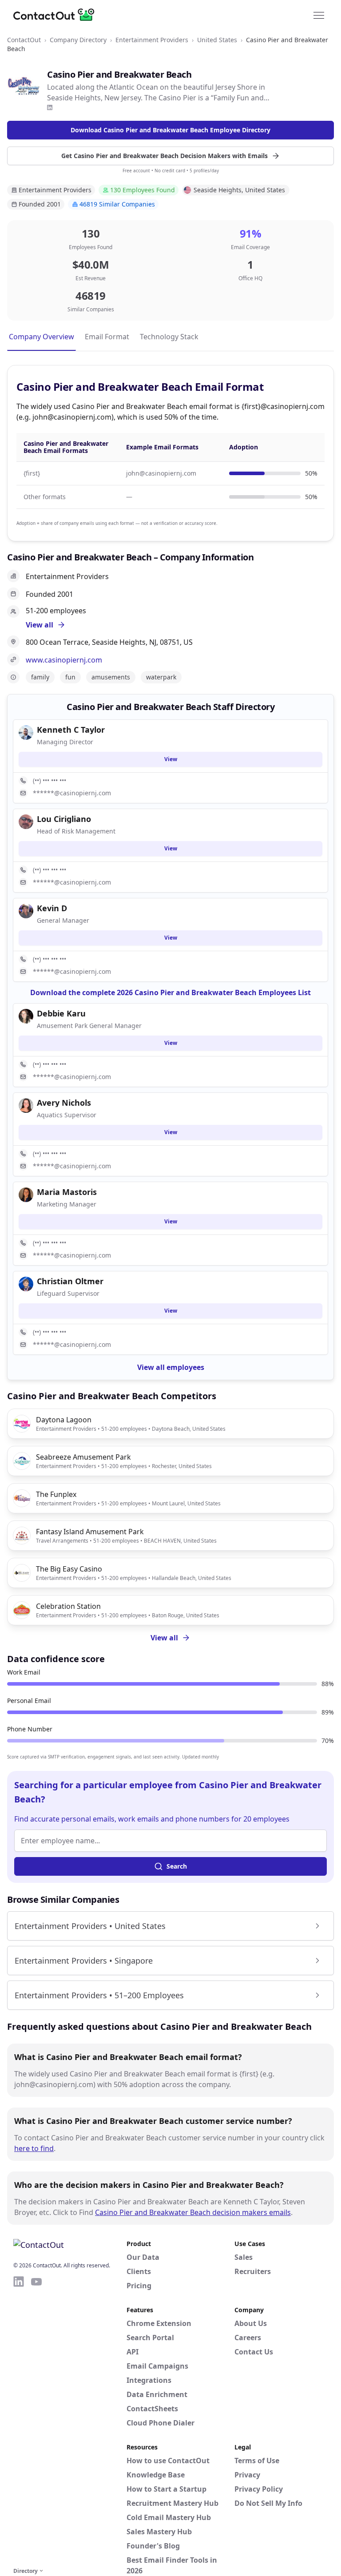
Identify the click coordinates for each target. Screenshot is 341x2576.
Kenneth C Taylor (71, 730)
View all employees (171, 1367)
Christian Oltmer (70, 1281)
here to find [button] (34, 2148)
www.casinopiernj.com (64, 660)
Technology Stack (169, 337)
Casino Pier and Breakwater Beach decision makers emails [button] (193, 2212)
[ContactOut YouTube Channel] (36, 2420)
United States (217, 40)
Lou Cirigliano (64, 819)
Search (177, 1866)
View (171, 759)
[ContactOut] (57, 15)
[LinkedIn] (50, 107)
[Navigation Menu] (319, 15)
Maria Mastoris (67, 1192)
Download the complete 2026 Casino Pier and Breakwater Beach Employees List (170, 992)
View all (164, 1638)
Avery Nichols (64, 1103)
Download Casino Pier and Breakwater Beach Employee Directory (170, 130)
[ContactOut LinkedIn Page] (19, 2420)
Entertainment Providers (152, 40)
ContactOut (24, 40)
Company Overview (42, 337)
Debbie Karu (61, 1013)
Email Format (107, 337)
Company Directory (78, 40)
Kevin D (52, 908)
